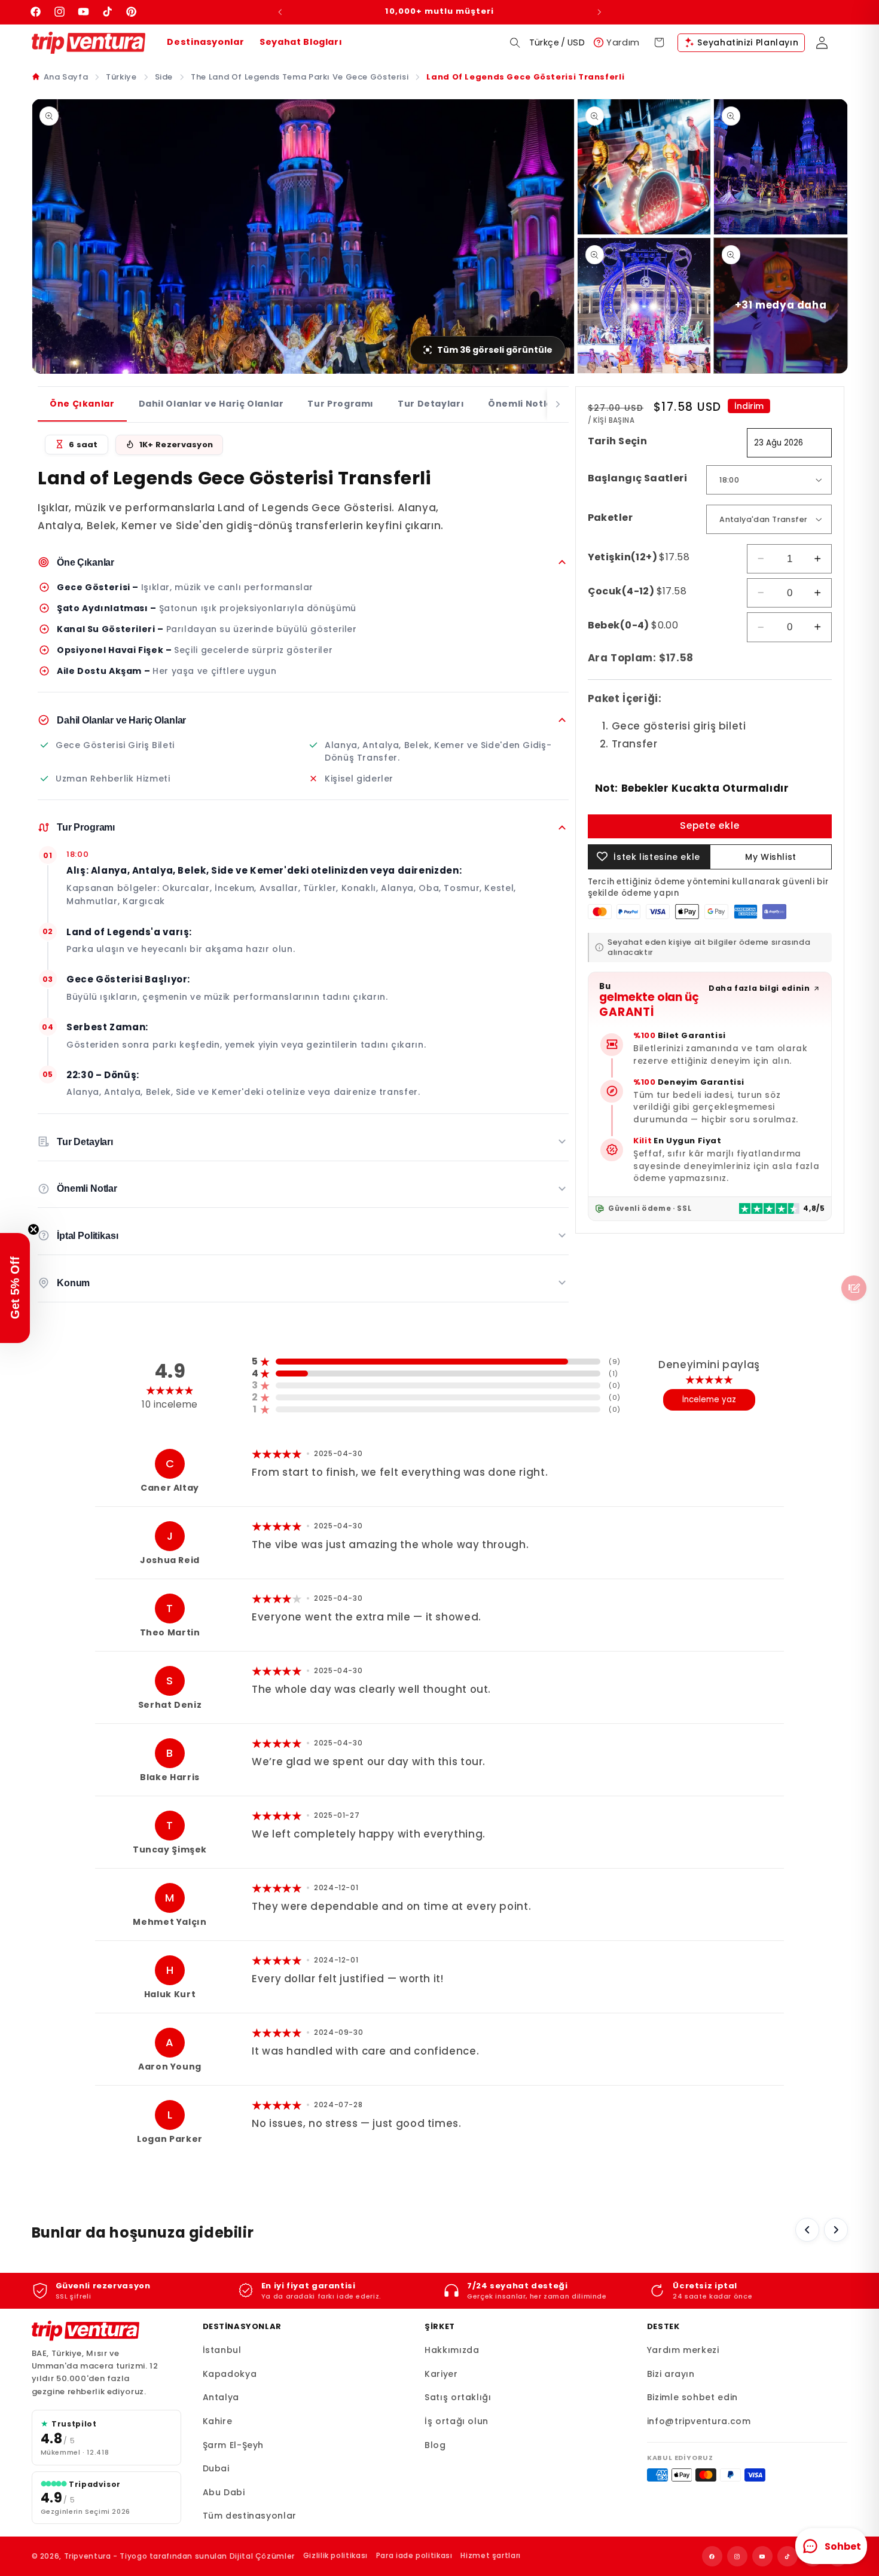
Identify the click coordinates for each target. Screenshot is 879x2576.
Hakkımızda (452, 2350)
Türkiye (121, 77)
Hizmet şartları (490, 2555)
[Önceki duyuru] (280, 12)
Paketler (610, 517)
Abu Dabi (224, 2492)
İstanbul (222, 2350)
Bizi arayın (671, 2374)
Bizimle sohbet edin (692, 2397)
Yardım (623, 42)
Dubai (216, 2468)
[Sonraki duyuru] (599, 12)
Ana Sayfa (66, 77)
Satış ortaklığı (458, 2397)
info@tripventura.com (699, 2421)
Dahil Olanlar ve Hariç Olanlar (211, 404)
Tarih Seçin (618, 440)
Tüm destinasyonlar (250, 2516)
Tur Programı (341, 404)
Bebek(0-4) (633, 625)
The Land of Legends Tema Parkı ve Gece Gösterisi (300, 77)
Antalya (221, 2397)
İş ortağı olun (457, 2421)
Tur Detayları (431, 404)
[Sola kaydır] (807, 2230)
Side (164, 77)
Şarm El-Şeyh (234, 2445)
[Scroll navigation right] (558, 405)
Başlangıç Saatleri (638, 477)
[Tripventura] (86, 2331)
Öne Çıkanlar (82, 404)
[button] (515, 42)
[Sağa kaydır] (836, 2230)
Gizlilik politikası (335, 2555)
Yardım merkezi (683, 2350)
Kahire (218, 2421)
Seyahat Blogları (301, 42)
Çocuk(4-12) (637, 590)
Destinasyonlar (205, 42)
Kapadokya (230, 2374)
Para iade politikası (414, 2555)
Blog (435, 2445)
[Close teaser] (33, 1229)
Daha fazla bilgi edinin (759, 988)
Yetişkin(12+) (639, 556)
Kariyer (441, 2374)
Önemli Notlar (522, 404)
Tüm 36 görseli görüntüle (495, 350)
